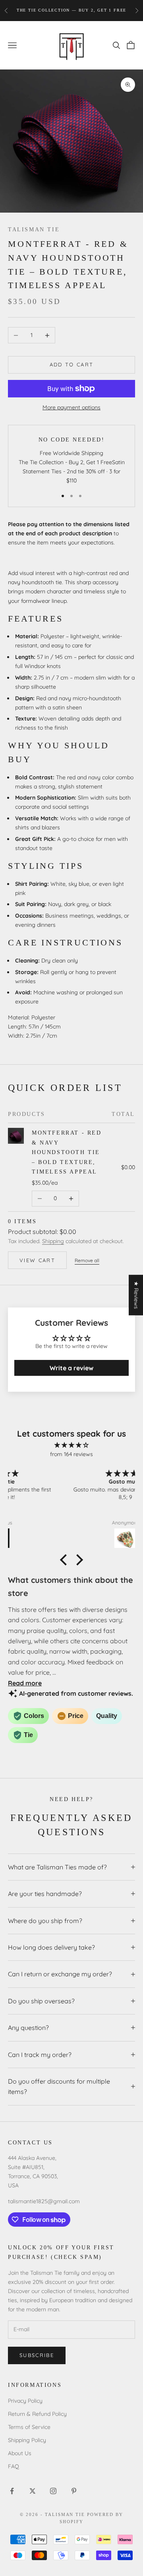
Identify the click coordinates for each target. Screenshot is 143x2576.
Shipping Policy (27, 2440)
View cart (37, 1260)
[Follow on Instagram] (53, 2491)
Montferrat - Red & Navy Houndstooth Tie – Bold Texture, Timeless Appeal (67, 1152)
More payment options (71, 407)
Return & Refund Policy (37, 2414)
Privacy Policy (25, 2401)
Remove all (87, 1260)
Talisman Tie (34, 229)
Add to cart (72, 364)
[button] (66, 1560)
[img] (71, 1445)
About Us (20, 2453)
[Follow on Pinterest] (74, 2491)
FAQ (14, 2466)
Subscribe (37, 2355)
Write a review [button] (71, 1368)
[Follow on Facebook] (12, 2491)
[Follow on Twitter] (33, 2491)
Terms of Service (29, 2427)
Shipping (53, 1241)
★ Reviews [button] (136, 1295)
